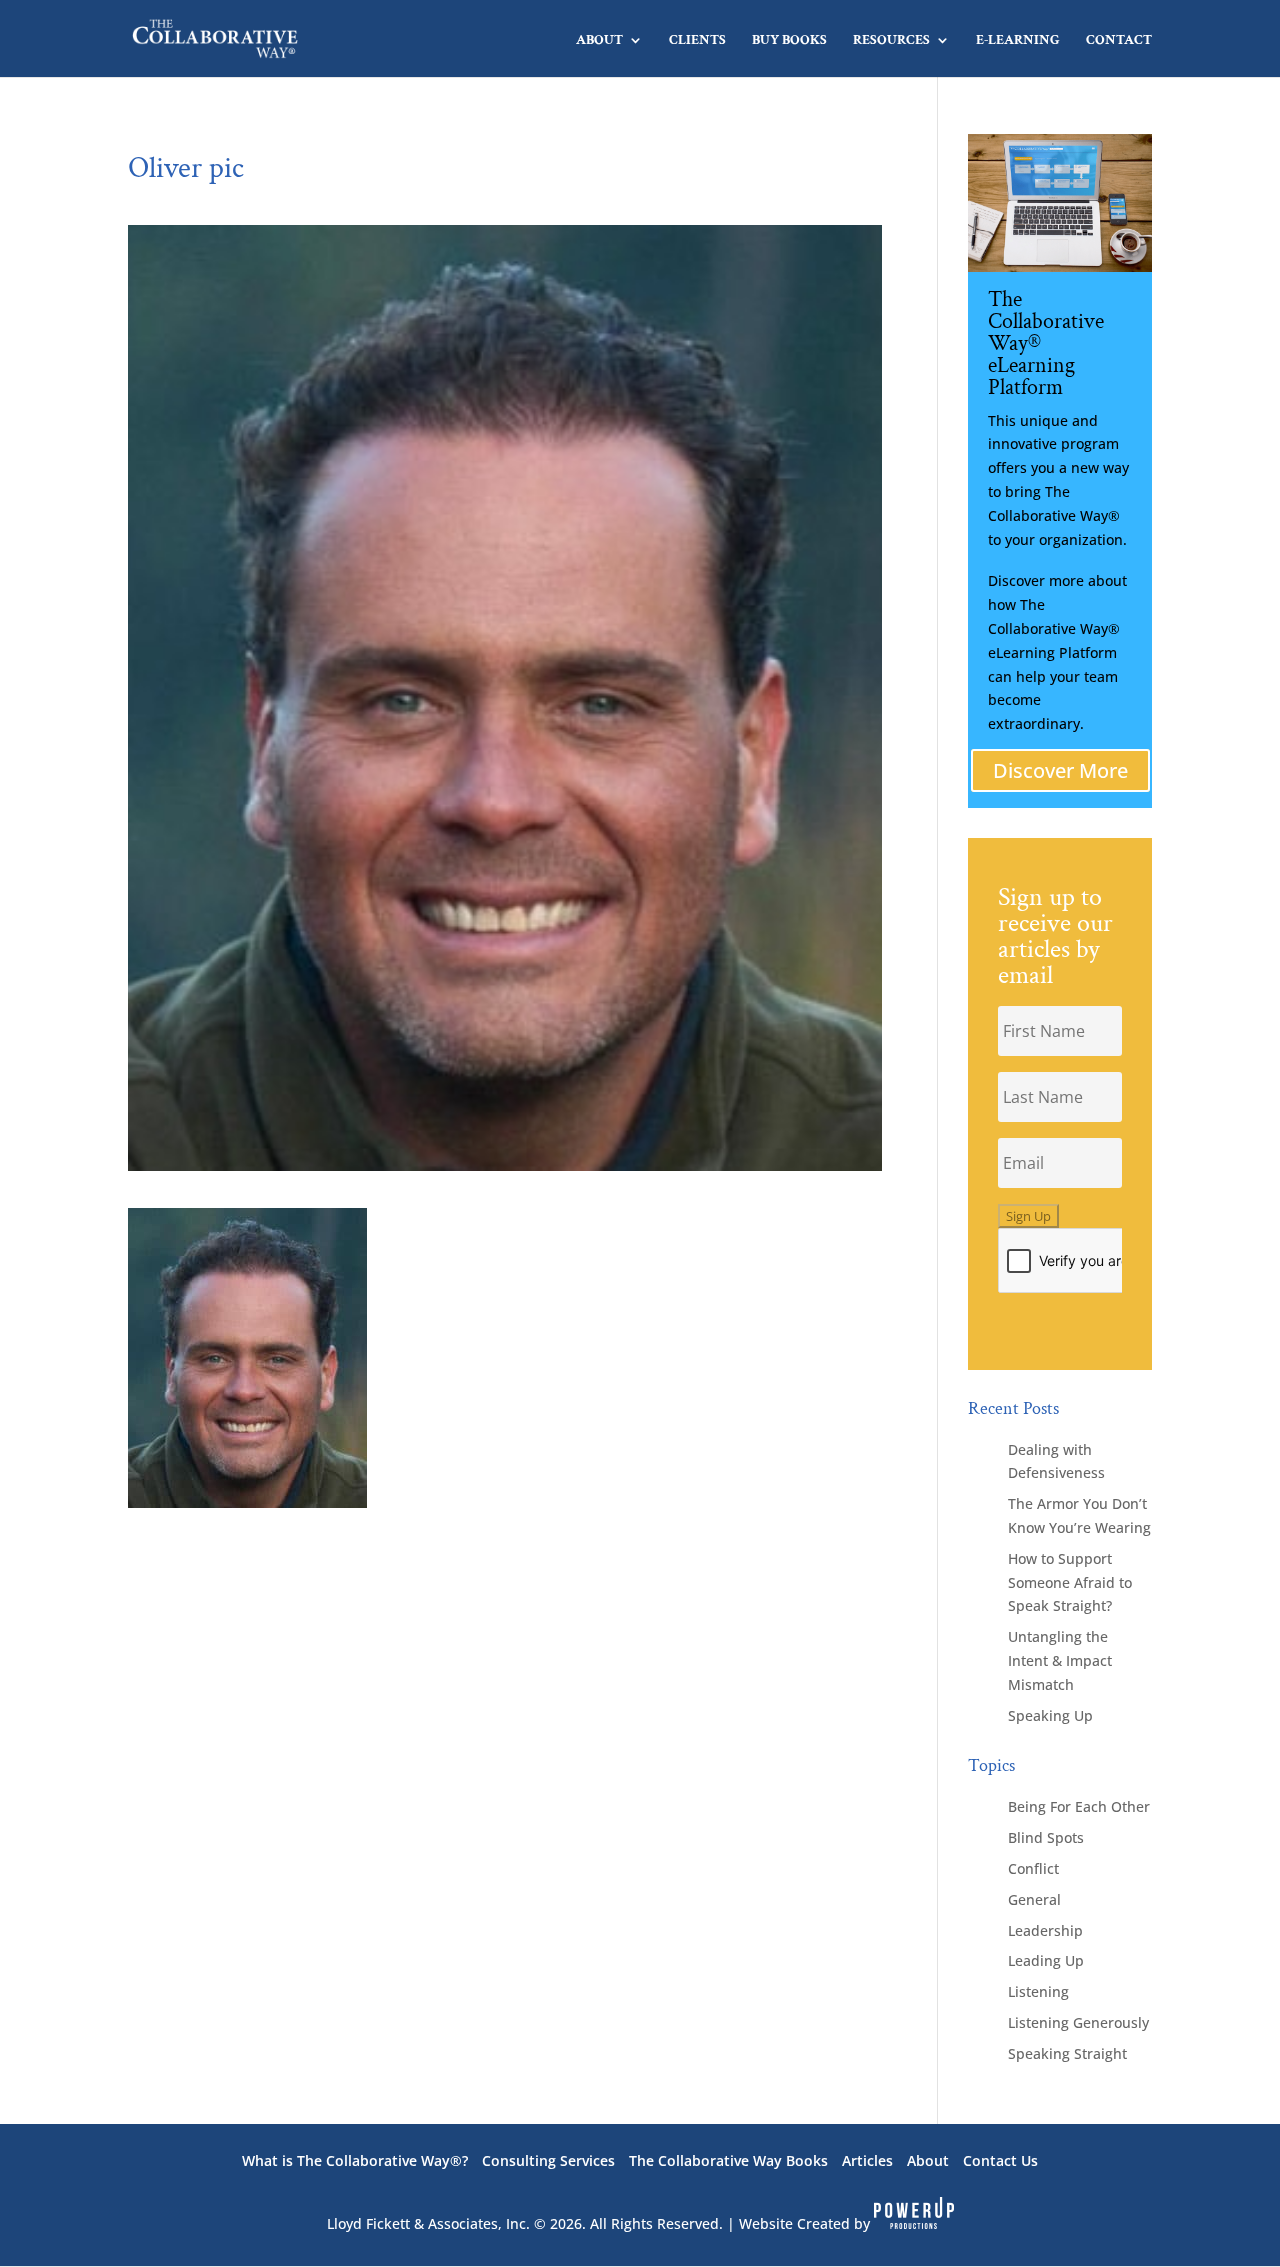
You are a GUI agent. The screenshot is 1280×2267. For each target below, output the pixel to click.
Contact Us (1000, 2160)
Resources (891, 41)
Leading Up (1046, 1960)
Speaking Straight (1067, 2053)
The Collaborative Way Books (728, 2160)
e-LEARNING (1018, 41)
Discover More (1060, 770)
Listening (1038, 1991)
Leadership (1045, 1930)
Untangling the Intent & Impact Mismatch (1060, 1660)
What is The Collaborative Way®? (355, 2160)
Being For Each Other (1079, 1806)
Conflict (1033, 1868)
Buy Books (789, 41)
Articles (867, 2160)
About (599, 41)
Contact (1119, 41)
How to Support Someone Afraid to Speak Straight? (1070, 1582)
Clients (697, 41)
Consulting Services (548, 2160)
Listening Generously (1078, 2022)
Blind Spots (1046, 1837)
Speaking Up (1050, 1715)
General (1034, 1899)
